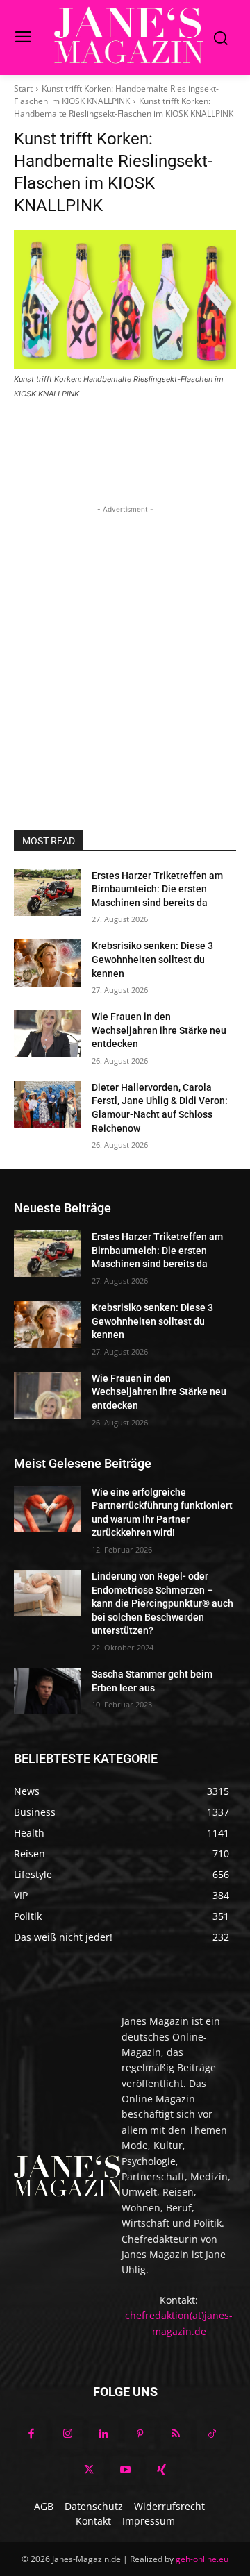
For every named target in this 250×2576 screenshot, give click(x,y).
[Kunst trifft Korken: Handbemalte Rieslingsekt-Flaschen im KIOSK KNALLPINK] (125, 299)
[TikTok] (212, 2434)
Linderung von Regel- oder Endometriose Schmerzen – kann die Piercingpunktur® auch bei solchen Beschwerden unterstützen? (162, 1603)
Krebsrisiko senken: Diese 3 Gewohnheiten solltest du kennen (152, 959)
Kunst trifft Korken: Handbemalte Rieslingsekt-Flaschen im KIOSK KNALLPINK (116, 95)
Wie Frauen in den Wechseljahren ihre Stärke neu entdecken (159, 1030)
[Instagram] (67, 2434)
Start (23, 89)
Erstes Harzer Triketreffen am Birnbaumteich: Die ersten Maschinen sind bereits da (157, 889)
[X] (89, 2470)
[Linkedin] (103, 2434)
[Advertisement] (125, 642)
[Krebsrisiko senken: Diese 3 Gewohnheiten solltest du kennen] (47, 963)
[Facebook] (31, 2434)
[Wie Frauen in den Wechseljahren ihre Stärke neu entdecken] (47, 1034)
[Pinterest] (140, 2434)
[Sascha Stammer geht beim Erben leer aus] (47, 1691)
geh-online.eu (202, 2559)
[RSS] (176, 2434)
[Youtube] (125, 2470)
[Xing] (161, 2470)
